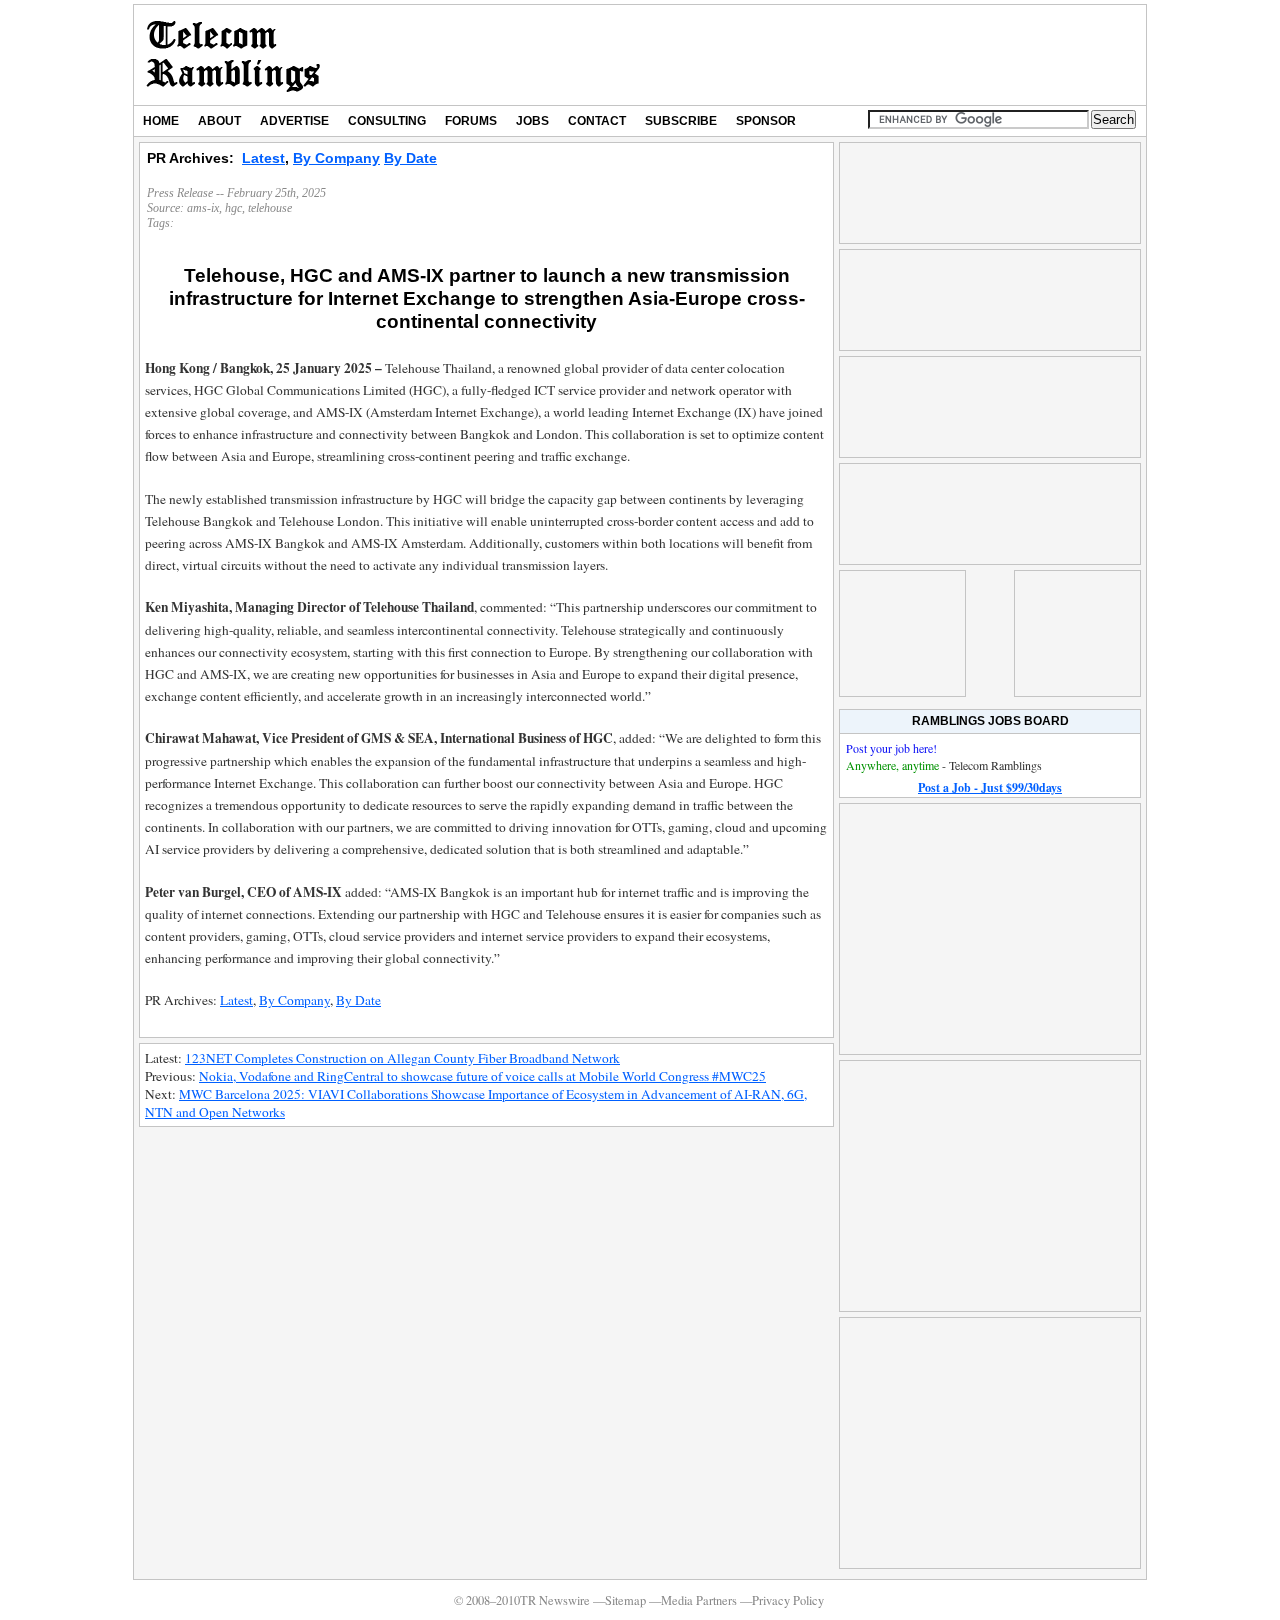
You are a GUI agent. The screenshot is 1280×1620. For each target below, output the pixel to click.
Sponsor (766, 121)
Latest (263, 158)
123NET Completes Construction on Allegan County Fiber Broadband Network (402, 1058)
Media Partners (699, 1600)
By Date (410, 158)
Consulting (387, 121)
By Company (336, 158)
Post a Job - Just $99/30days (990, 787)
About (219, 121)
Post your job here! (891, 748)
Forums (471, 121)
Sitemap (625, 1600)
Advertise (294, 121)
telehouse (270, 208)
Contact (597, 121)
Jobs (532, 121)
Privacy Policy (788, 1600)
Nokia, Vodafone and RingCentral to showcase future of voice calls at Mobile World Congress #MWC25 (482, 1076)
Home (161, 121)
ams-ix (203, 208)
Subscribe (681, 121)
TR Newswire (233, 55)
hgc (233, 208)
